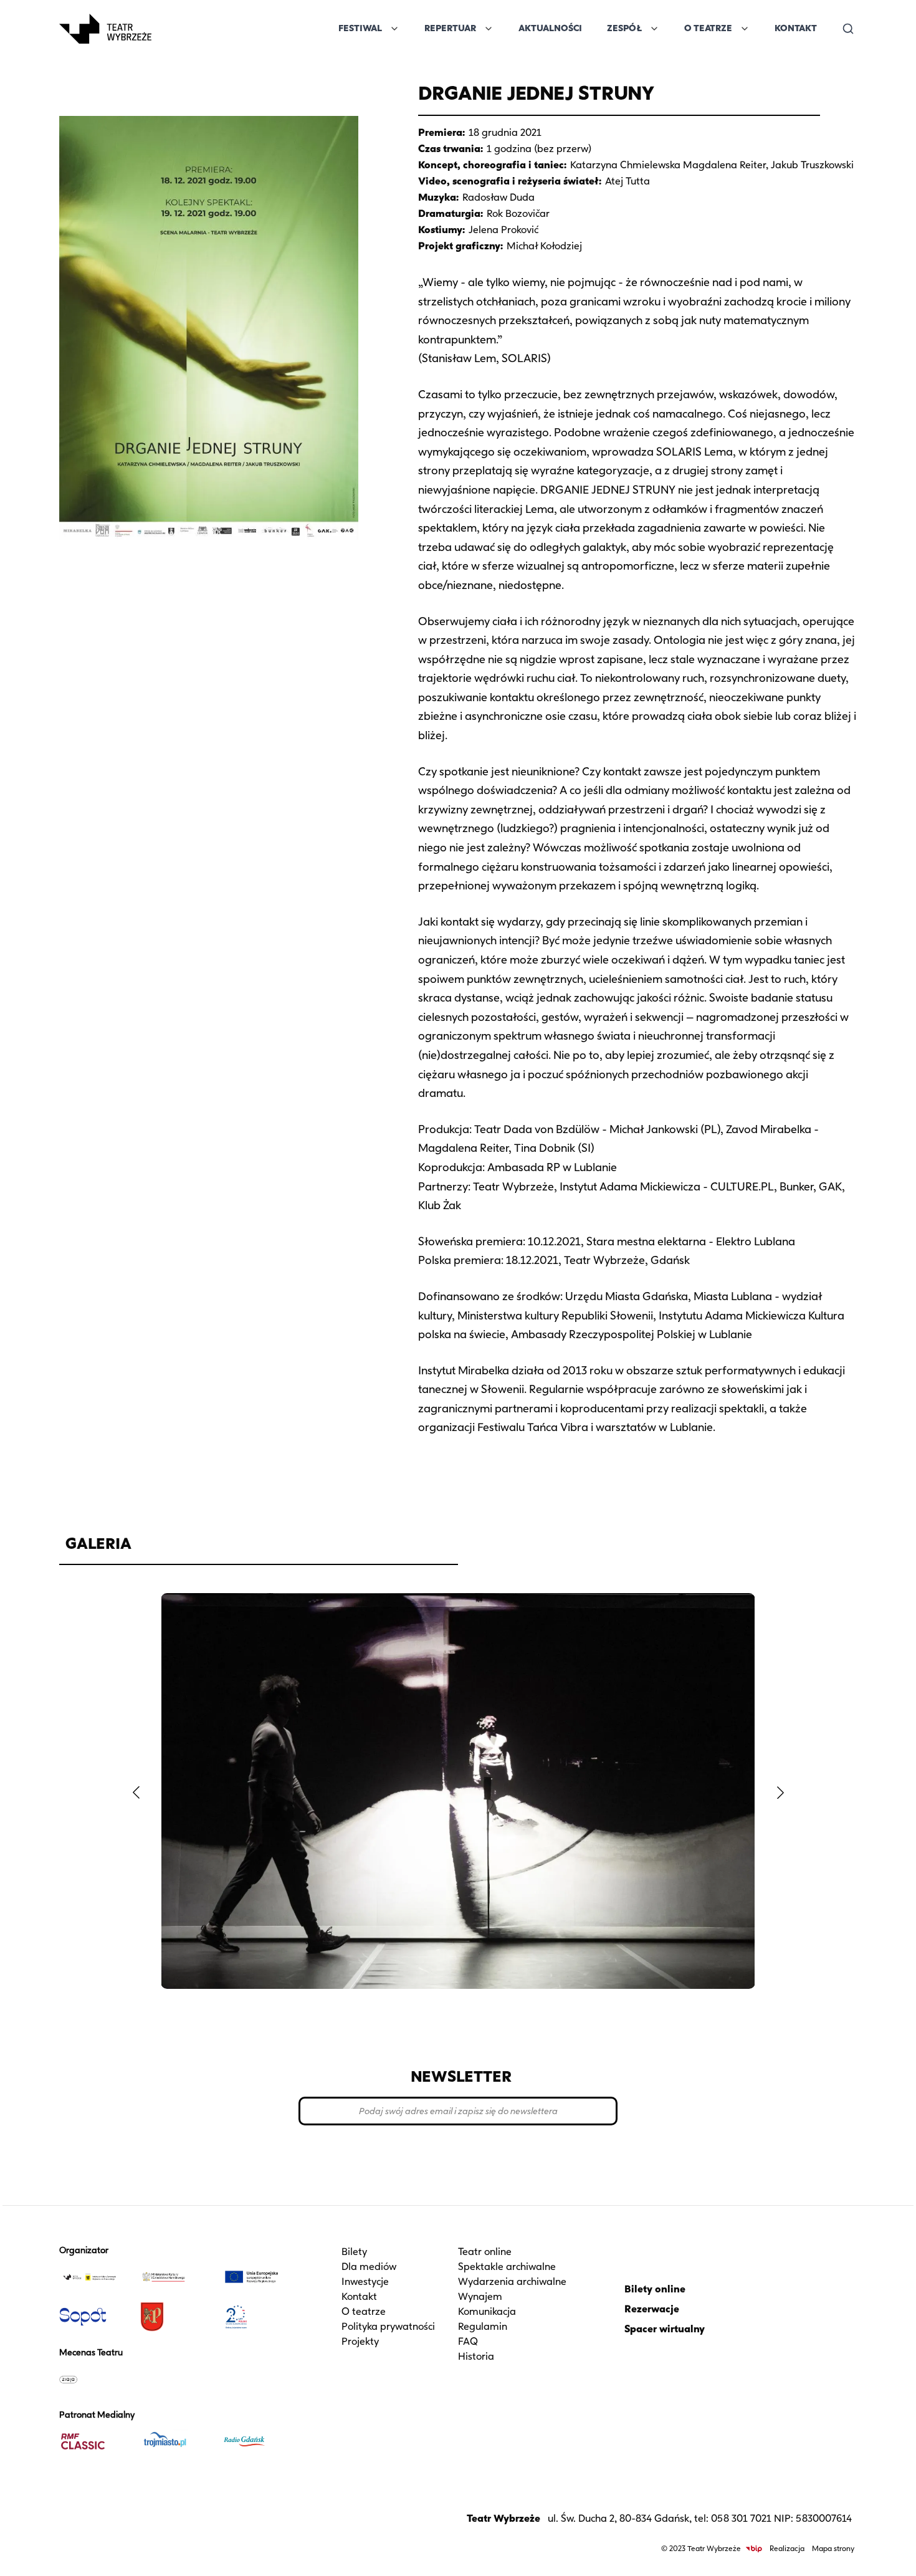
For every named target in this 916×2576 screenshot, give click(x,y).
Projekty (360, 2341)
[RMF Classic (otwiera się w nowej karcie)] (95, 2441)
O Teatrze (708, 28)
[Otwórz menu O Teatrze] (745, 29)
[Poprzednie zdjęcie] (136, 1793)
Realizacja (787, 2548)
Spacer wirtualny (665, 2329)
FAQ (468, 2341)
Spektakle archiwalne (507, 2267)
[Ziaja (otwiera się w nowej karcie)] (95, 2379)
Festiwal (360, 28)
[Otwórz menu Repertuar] (489, 29)
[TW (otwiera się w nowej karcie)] (95, 2277)
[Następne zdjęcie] (780, 1793)
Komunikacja (487, 2311)
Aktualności (550, 28)
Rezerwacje (652, 2309)
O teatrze (364, 2311)
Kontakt (796, 28)
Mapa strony (833, 2548)
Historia (476, 2356)
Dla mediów (369, 2267)
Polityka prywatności (388, 2326)
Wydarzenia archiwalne (512, 2282)
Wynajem (480, 2296)
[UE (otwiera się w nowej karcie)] (257, 2277)
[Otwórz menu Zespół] (654, 29)
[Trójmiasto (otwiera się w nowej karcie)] (176, 2441)
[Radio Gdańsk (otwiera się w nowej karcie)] (257, 2441)
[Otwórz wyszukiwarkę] (848, 29)
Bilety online (655, 2289)
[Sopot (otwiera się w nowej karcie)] (95, 2317)
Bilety (354, 2252)
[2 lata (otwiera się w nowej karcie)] (257, 2317)
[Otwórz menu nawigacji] (165, 29)
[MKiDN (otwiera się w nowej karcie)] (176, 2277)
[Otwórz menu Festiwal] (394, 29)
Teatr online (485, 2252)
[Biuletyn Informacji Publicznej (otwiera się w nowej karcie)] (754, 2549)
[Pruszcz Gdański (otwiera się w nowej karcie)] (176, 2317)
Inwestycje (365, 2282)
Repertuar (450, 28)
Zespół (624, 28)
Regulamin (483, 2326)
